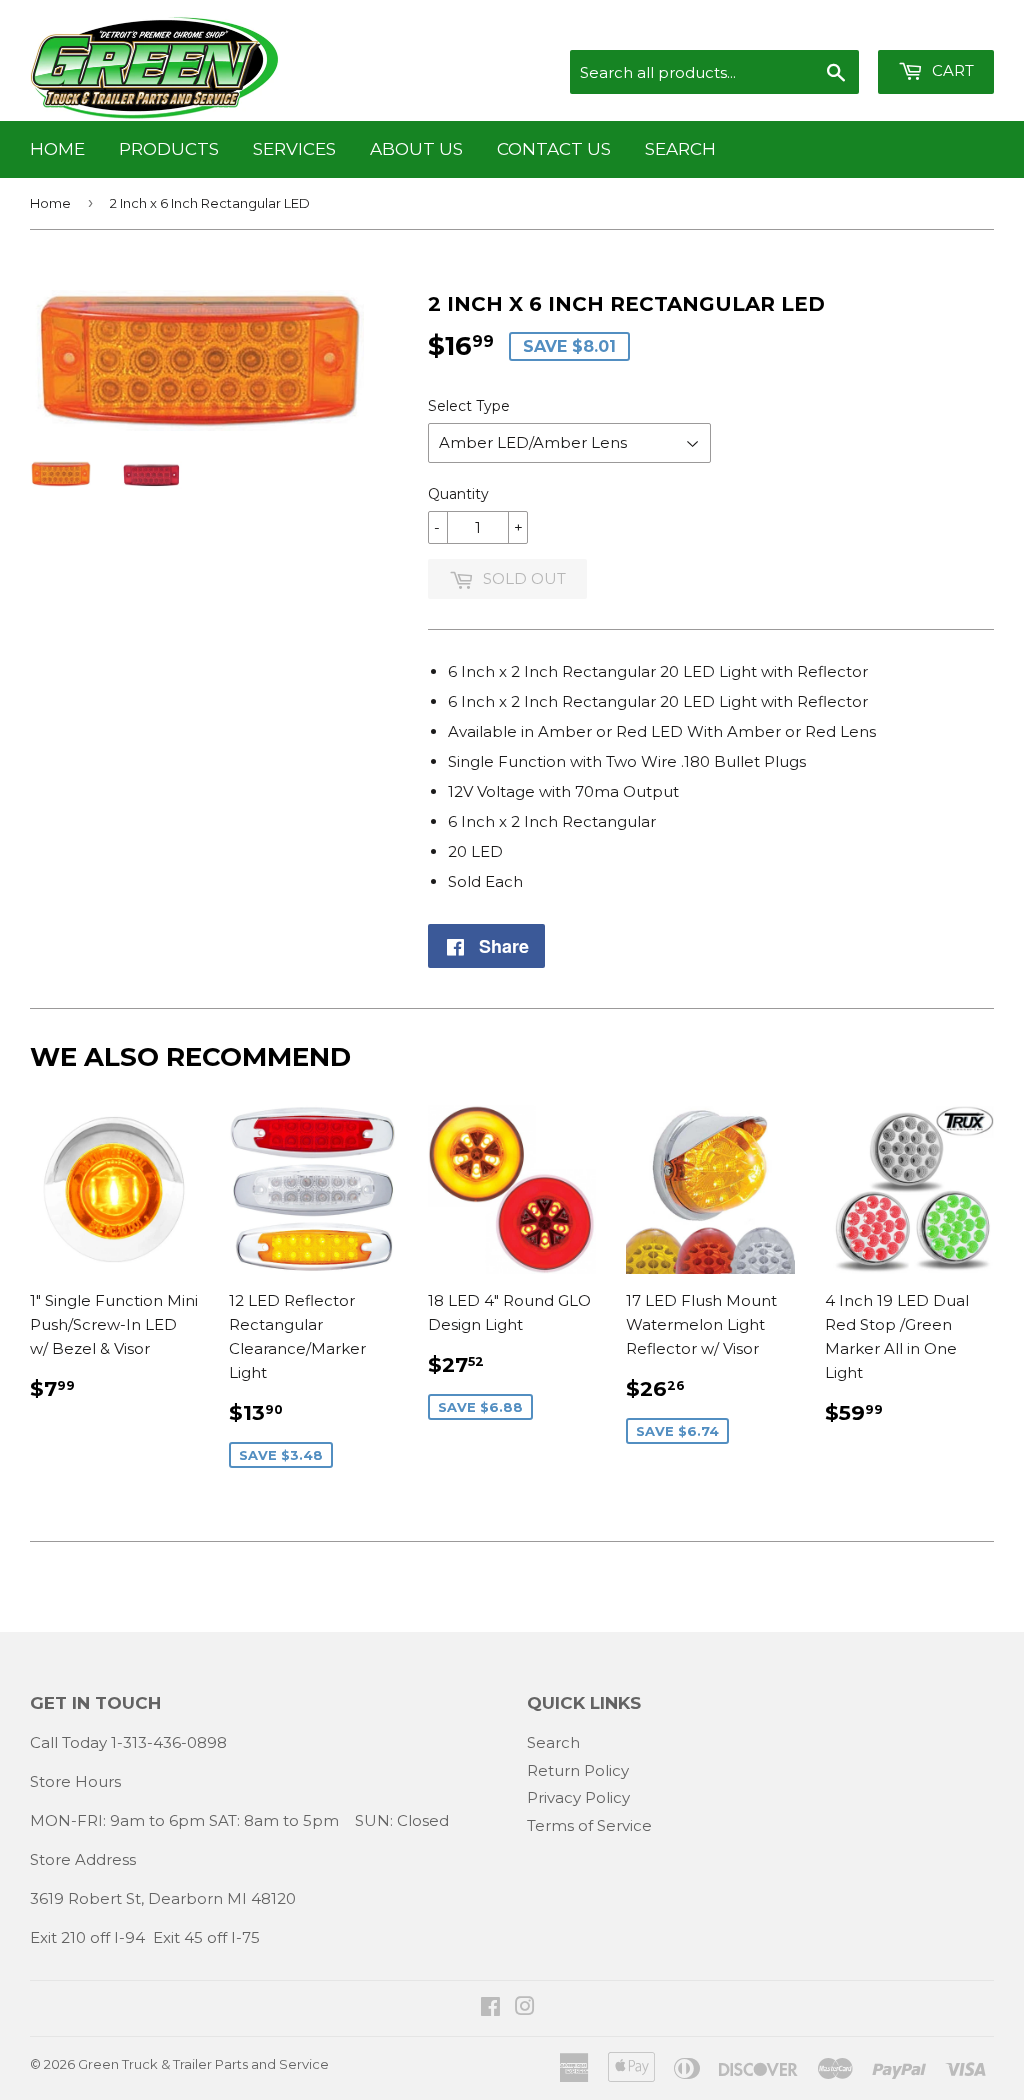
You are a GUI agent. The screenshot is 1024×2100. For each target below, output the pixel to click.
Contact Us (554, 149)
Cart (951, 70)
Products (169, 149)
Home (57, 149)
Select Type (469, 406)
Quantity (458, 494)
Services (294, 149)
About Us (416, 149)
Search (680, 149)
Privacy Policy (578, 1797)
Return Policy (578, 1770)
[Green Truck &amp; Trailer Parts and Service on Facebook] (490, 2008)
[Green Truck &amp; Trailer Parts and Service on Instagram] (525, 2008)
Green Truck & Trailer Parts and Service (203, 2064)
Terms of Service (589, 1825)
